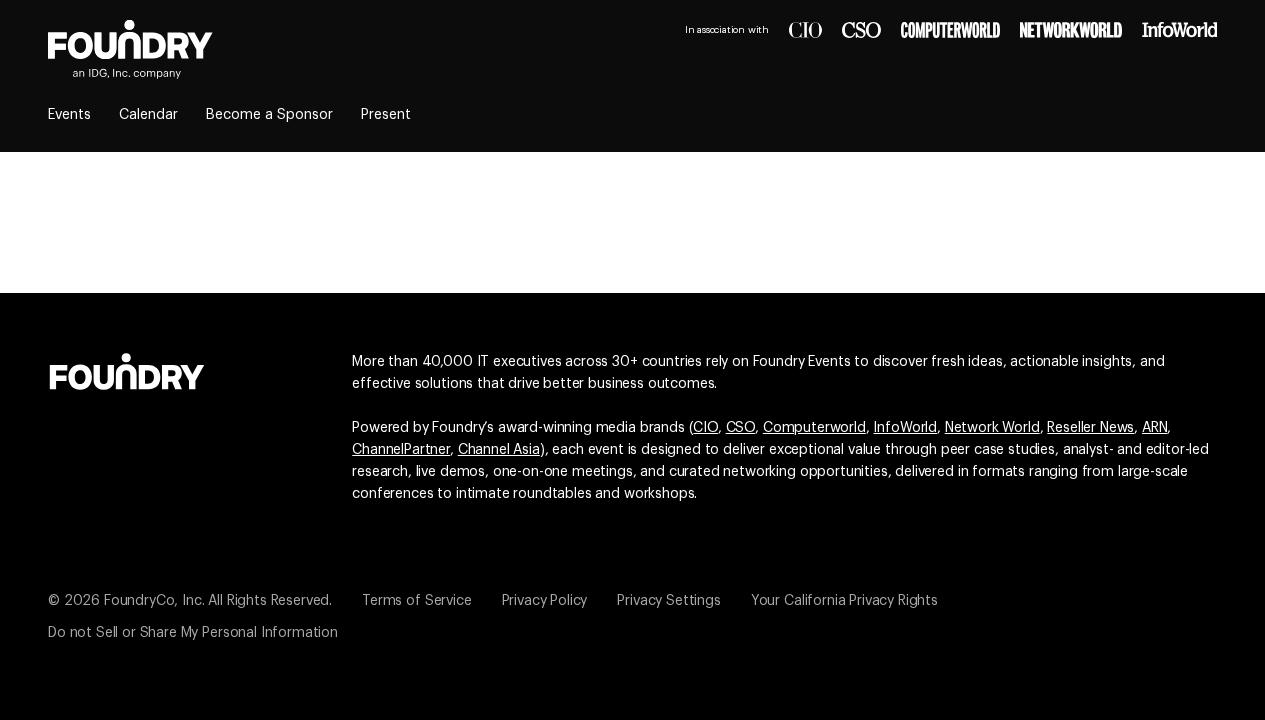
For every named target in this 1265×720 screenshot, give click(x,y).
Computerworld (814, 428)
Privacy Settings (668, 601)
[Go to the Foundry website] (127, 369)
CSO (741, 428)
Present (386, 115)
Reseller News (1090, 428)
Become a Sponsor (269, 115)
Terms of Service (416, 601)
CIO (705, 428)
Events (69, 115)
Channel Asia (499, 450)
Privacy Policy (545, 601)
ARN (1155, 428)
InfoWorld (905, 428)
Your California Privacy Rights (844, 601)
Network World (992, 428)
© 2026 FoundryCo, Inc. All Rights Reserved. (190, 601)
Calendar (148, 115)
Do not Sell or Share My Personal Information (193, 633)
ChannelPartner (401, 450)
